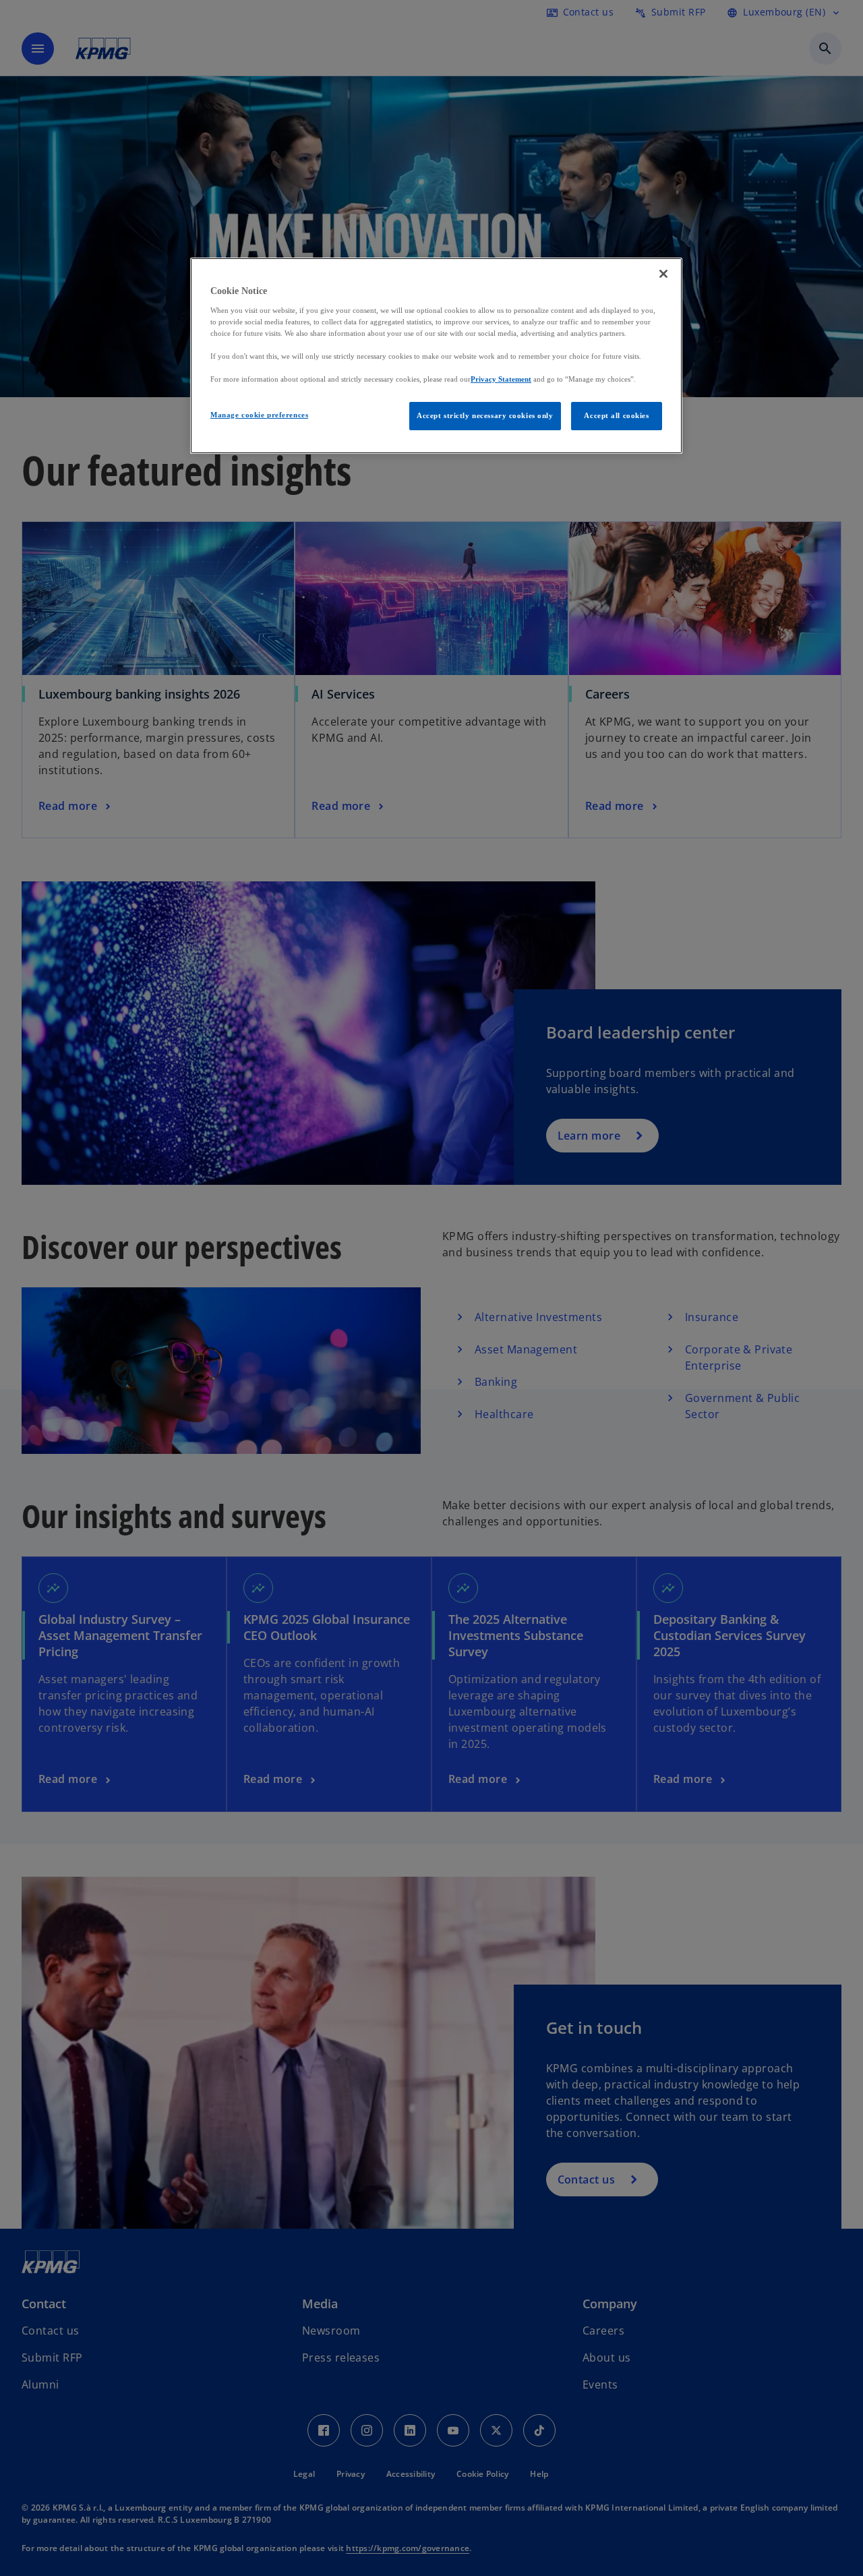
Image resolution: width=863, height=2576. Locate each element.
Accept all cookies (616, 415)
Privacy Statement (501, 379)
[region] (436, 356)
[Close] (663, 274)
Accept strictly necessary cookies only (485, 415)
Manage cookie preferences (259, 415)
